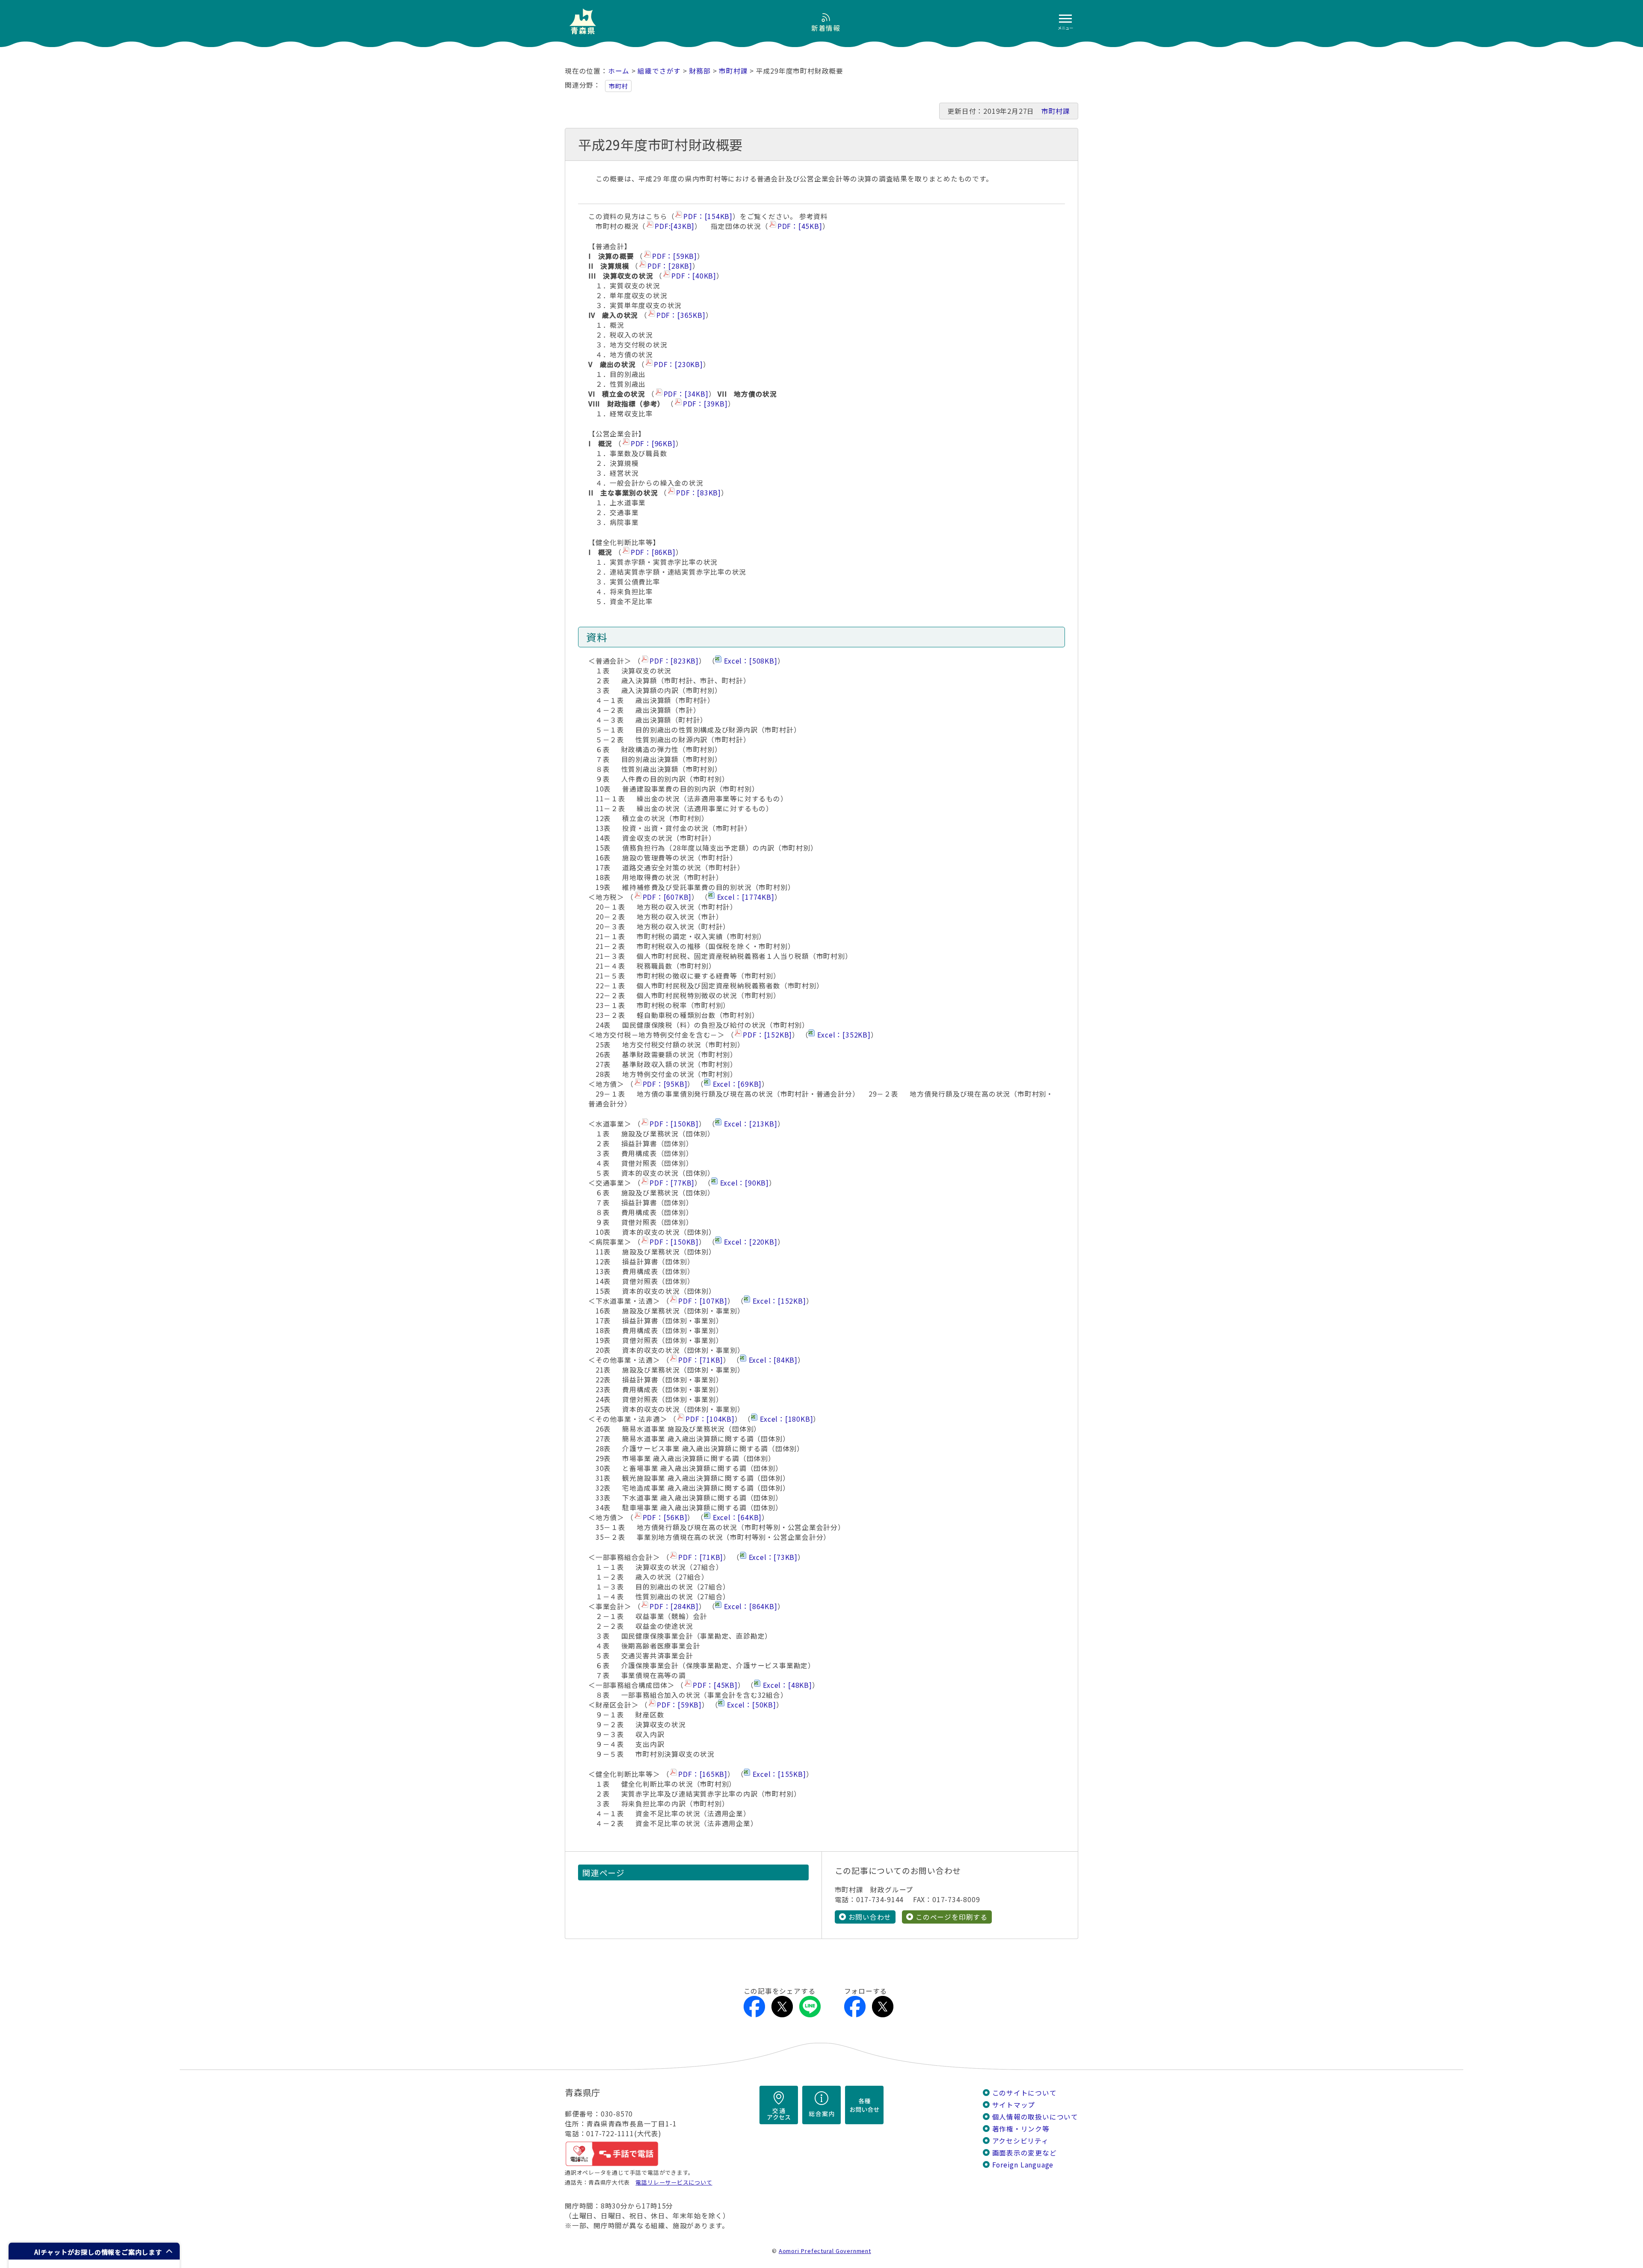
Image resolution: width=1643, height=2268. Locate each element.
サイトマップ (1014, 2105)
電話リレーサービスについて (674, 2182)
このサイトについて (1025, 2093)
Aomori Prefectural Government (825, 2251)
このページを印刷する (952, 1917)
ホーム (619, 71)
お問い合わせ (870, 1917)
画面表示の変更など (1025, 2153)
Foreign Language (1023, 2165)
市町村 (618, 86)
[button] (94, 2251)
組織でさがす (659, 71)
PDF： (708, 216)
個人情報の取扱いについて (1035, 2117)
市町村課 (733, 71)
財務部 (700, 71)
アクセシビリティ (1020, 2141)
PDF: (675, 226)
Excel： (750, 661)
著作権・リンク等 (1021, 2129)
